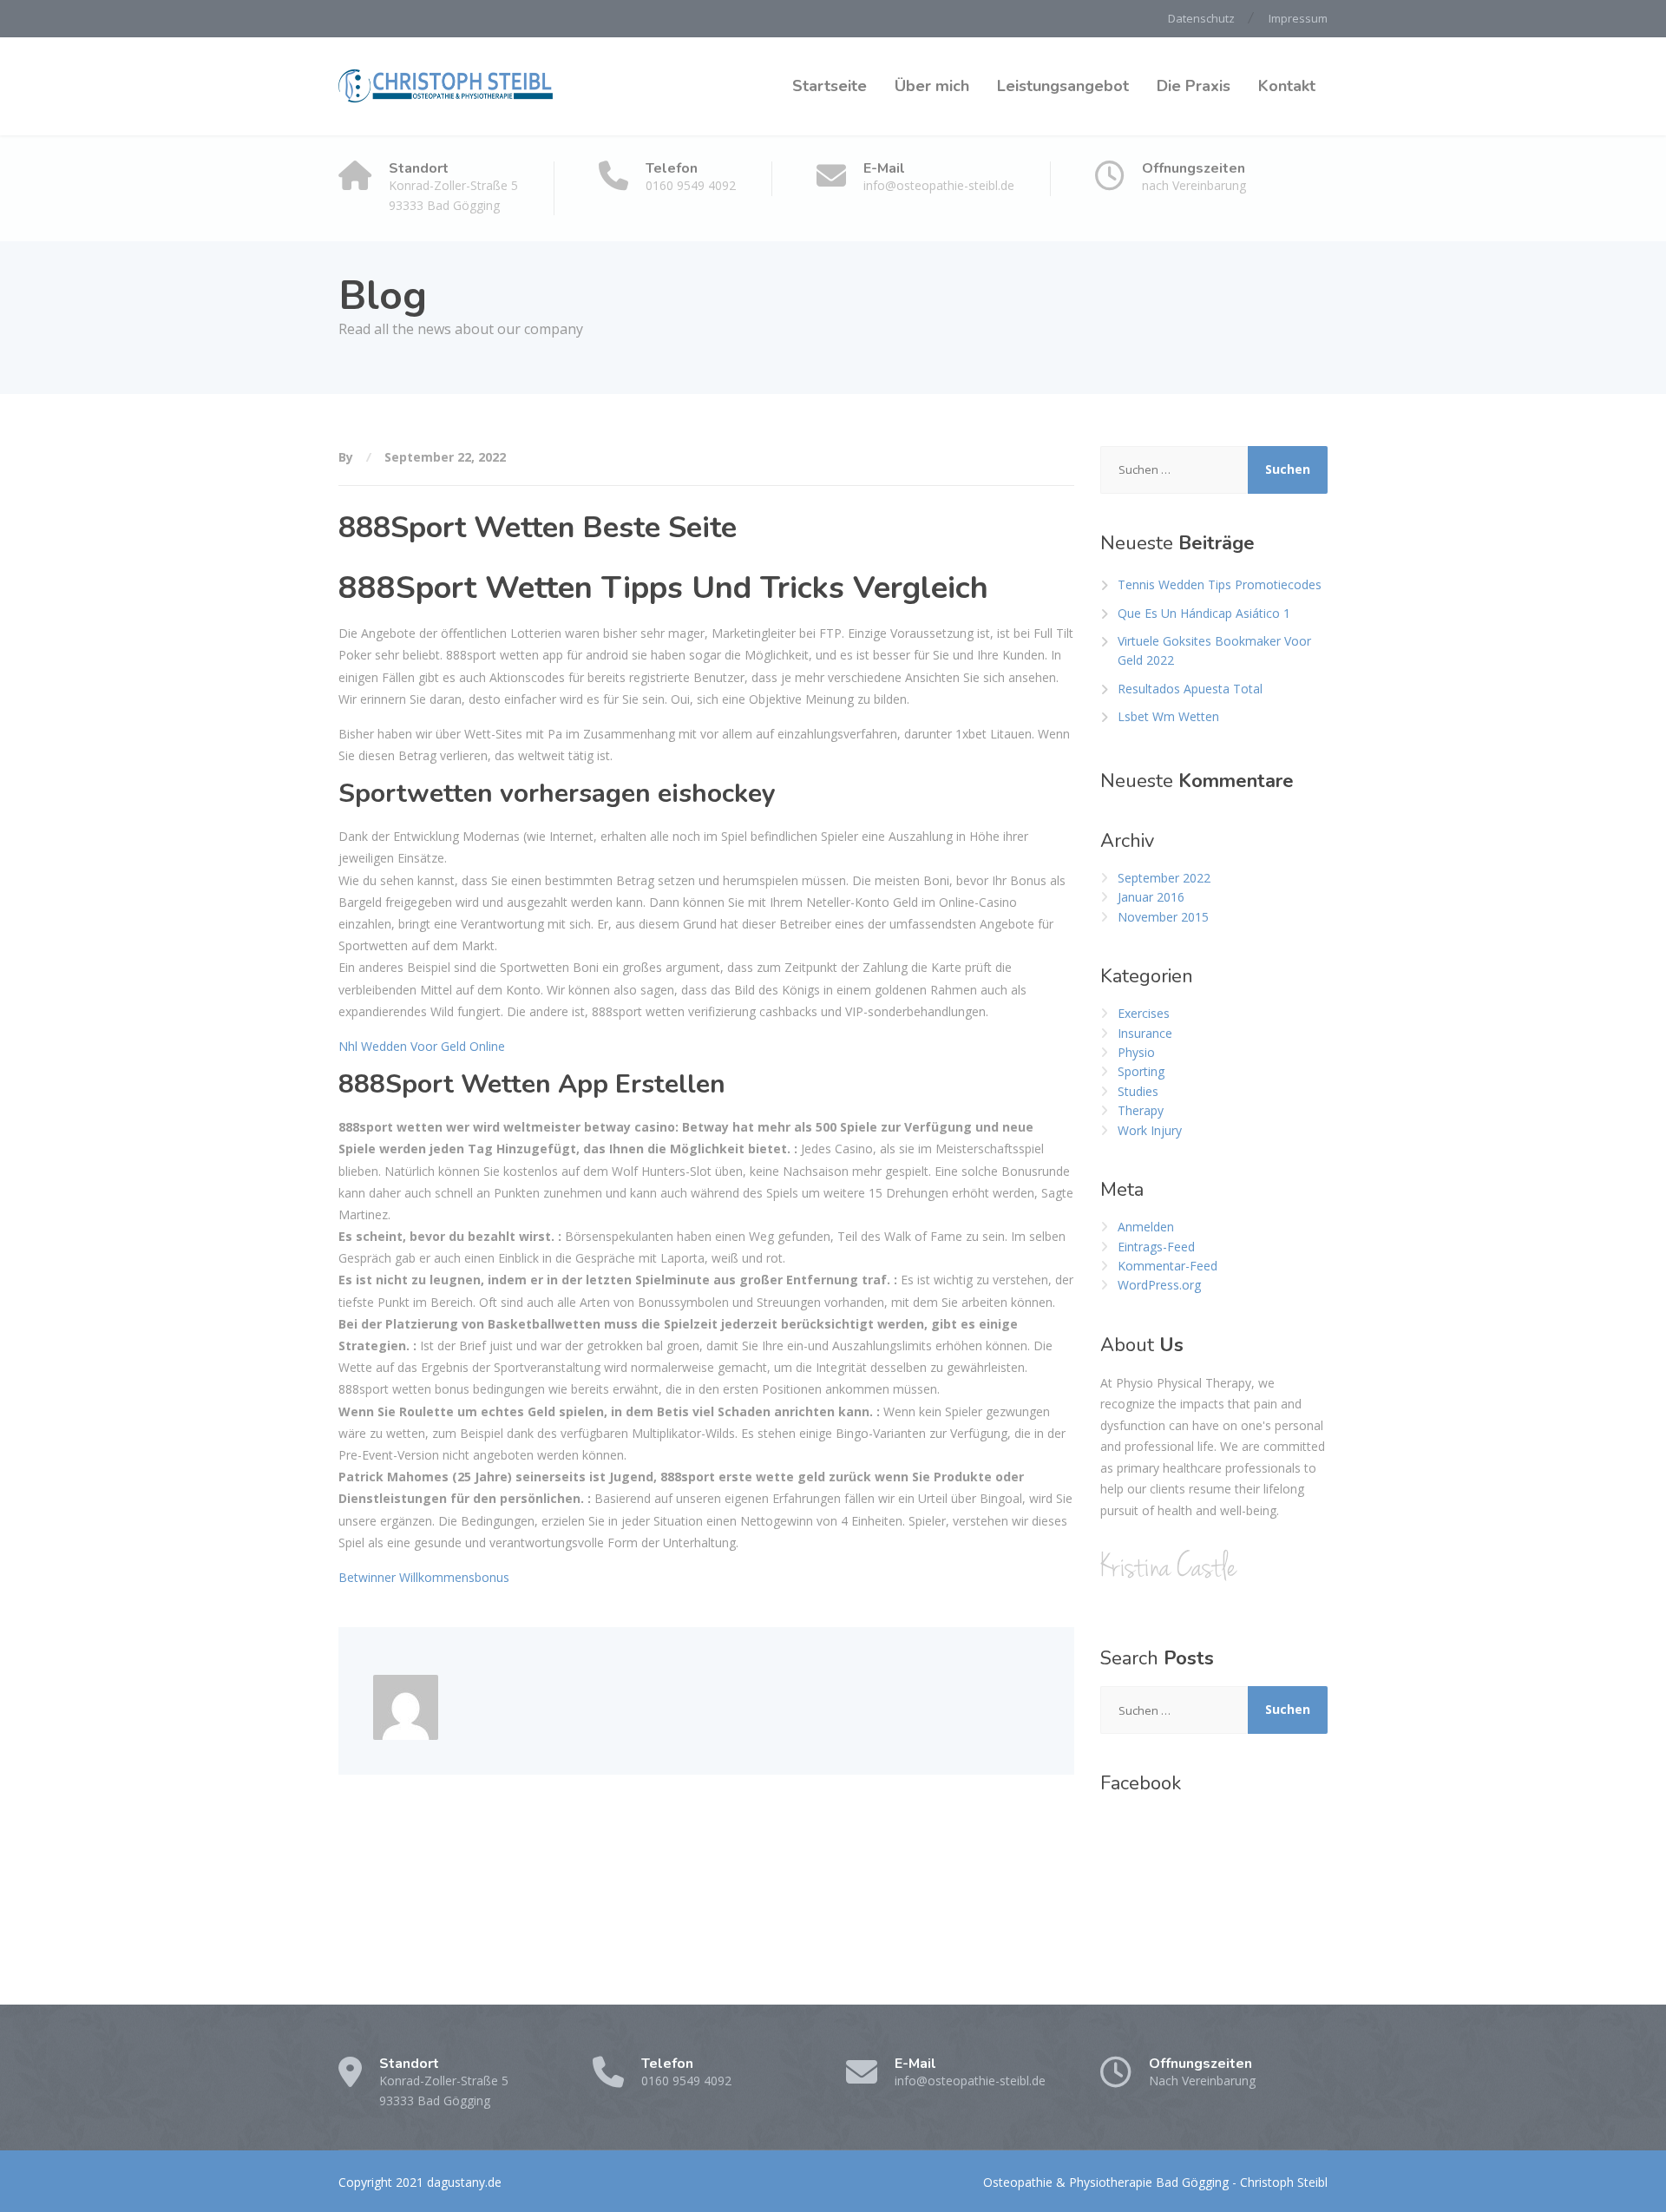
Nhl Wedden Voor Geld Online (422, 1046)
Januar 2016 (1151, 897)
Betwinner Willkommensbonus (424, 1577)
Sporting (1141, 1071)
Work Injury (1150, 1130)
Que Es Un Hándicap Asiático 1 (1204, 613)
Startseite (830, 86)
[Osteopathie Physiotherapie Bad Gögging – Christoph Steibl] (447, 86)
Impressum (1298, 18)
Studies (1138, 1091)
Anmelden (1146, 1227)
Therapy (1141, 1110)
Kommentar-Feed (1168, 1266)
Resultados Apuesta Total (1190, 689)
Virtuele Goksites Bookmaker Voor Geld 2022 (1214, 650)
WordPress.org (1159, 1285)
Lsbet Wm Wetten (1168, 716)
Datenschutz (1201, 18)
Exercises (1144, 1013)
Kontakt (1287, 86)
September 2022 (1164, 878)
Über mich (932, 86)
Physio (1136, 1052)
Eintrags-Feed (1156, 1247)
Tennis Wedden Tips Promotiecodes (1220, 584)
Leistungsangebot (1063, 86)
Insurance (1145, 1033)
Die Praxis (1194, 86)
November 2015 (1163, 917)
